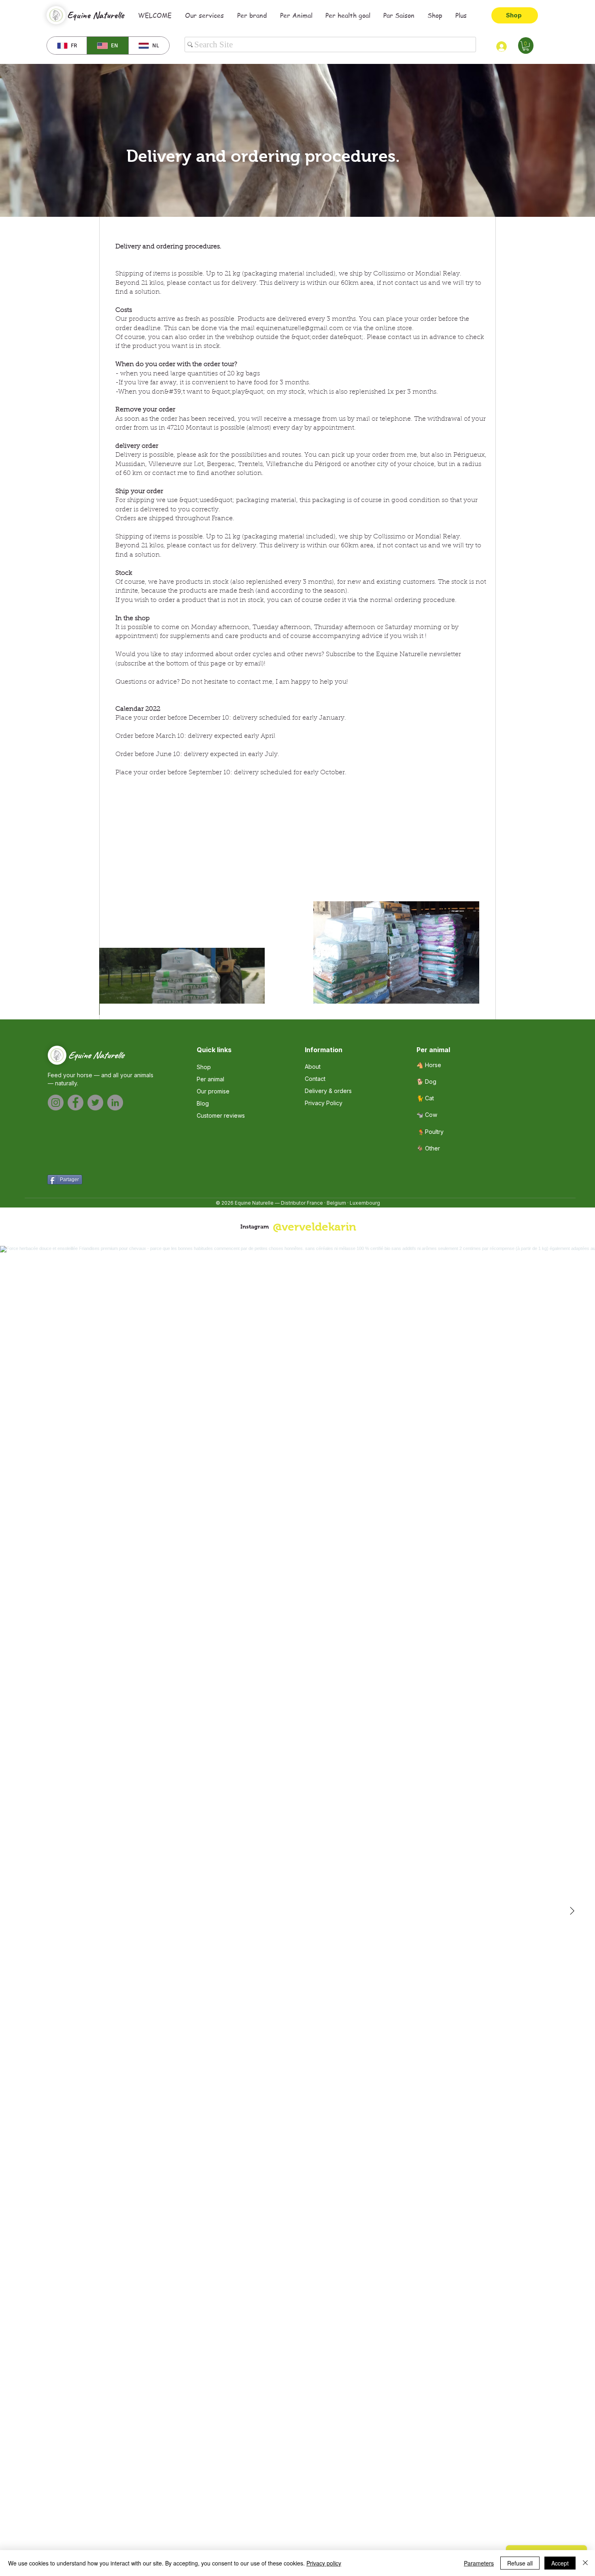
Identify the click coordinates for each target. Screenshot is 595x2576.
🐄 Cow (427, 1115)
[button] (526, 46)
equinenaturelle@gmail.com (300, 328)
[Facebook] (75, 1103)
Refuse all (520, 2563)
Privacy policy (324, 2563)
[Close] (585, 2563)
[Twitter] (95, 1103)
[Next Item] (572, 1911)
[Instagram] (56, 1103)
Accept (560, 2563)
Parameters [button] (479, 2563)
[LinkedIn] (115, 1103)
